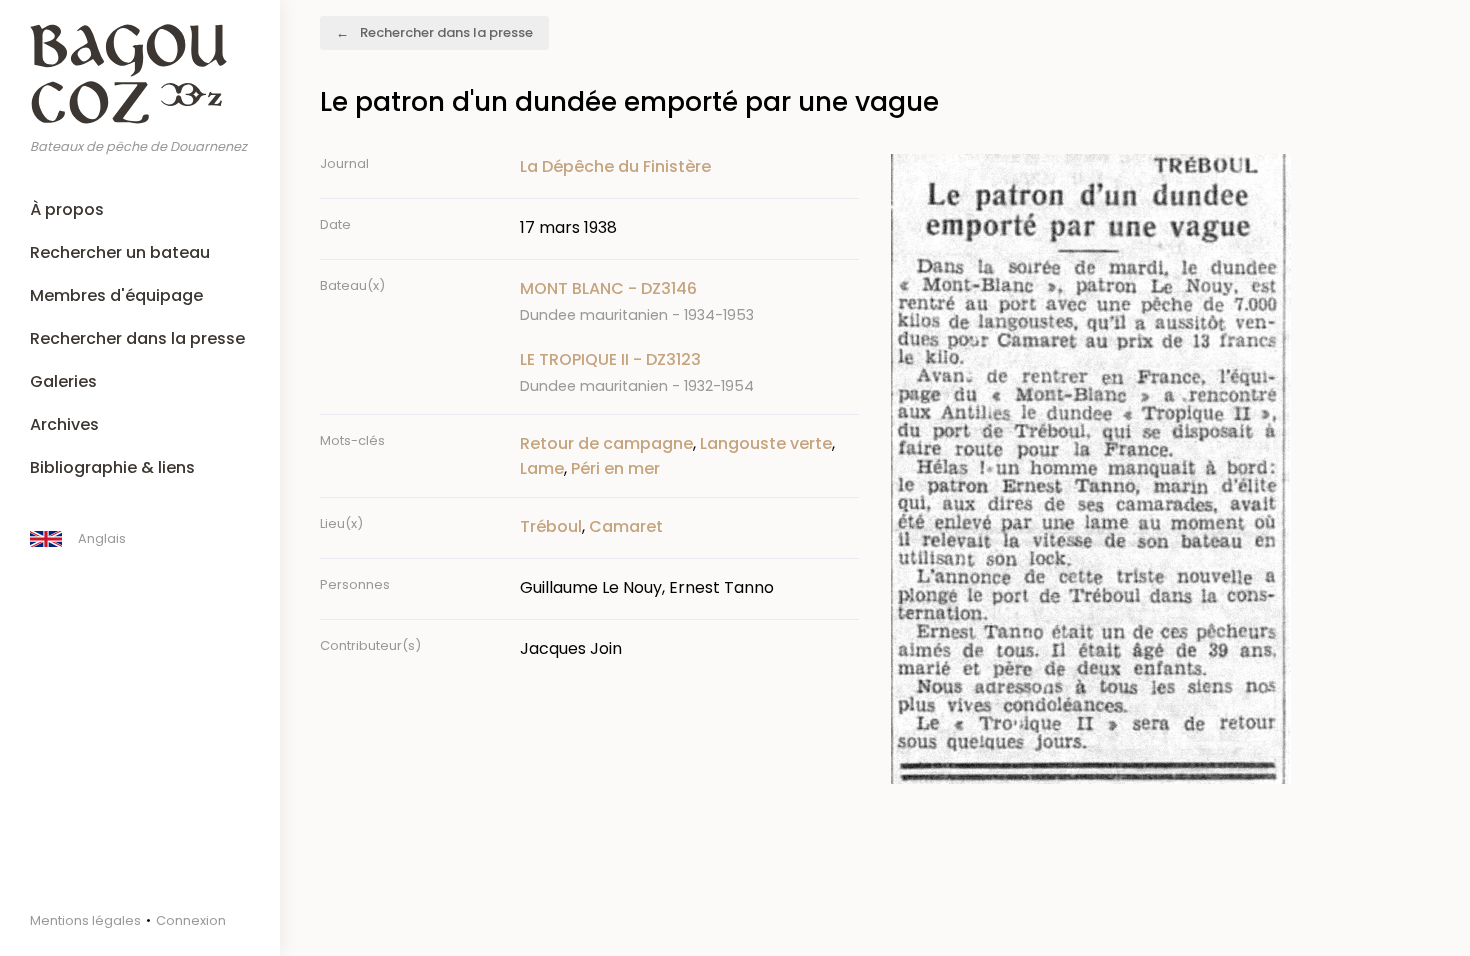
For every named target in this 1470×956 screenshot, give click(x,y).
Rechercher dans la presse (137, 338)
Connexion (191, 920)
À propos (67, 209)
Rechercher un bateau (120, 252)
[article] (689, 301)
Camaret (626, 526)
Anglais (102, 538)
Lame (542, 468)
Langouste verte (766, 443)
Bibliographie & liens (112, 467)
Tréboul (551, 526)
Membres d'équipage (116, 295)
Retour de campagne (606, 443)
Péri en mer (615, 468)
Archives (64, 424)
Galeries (63, 381)
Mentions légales (85, 920)
